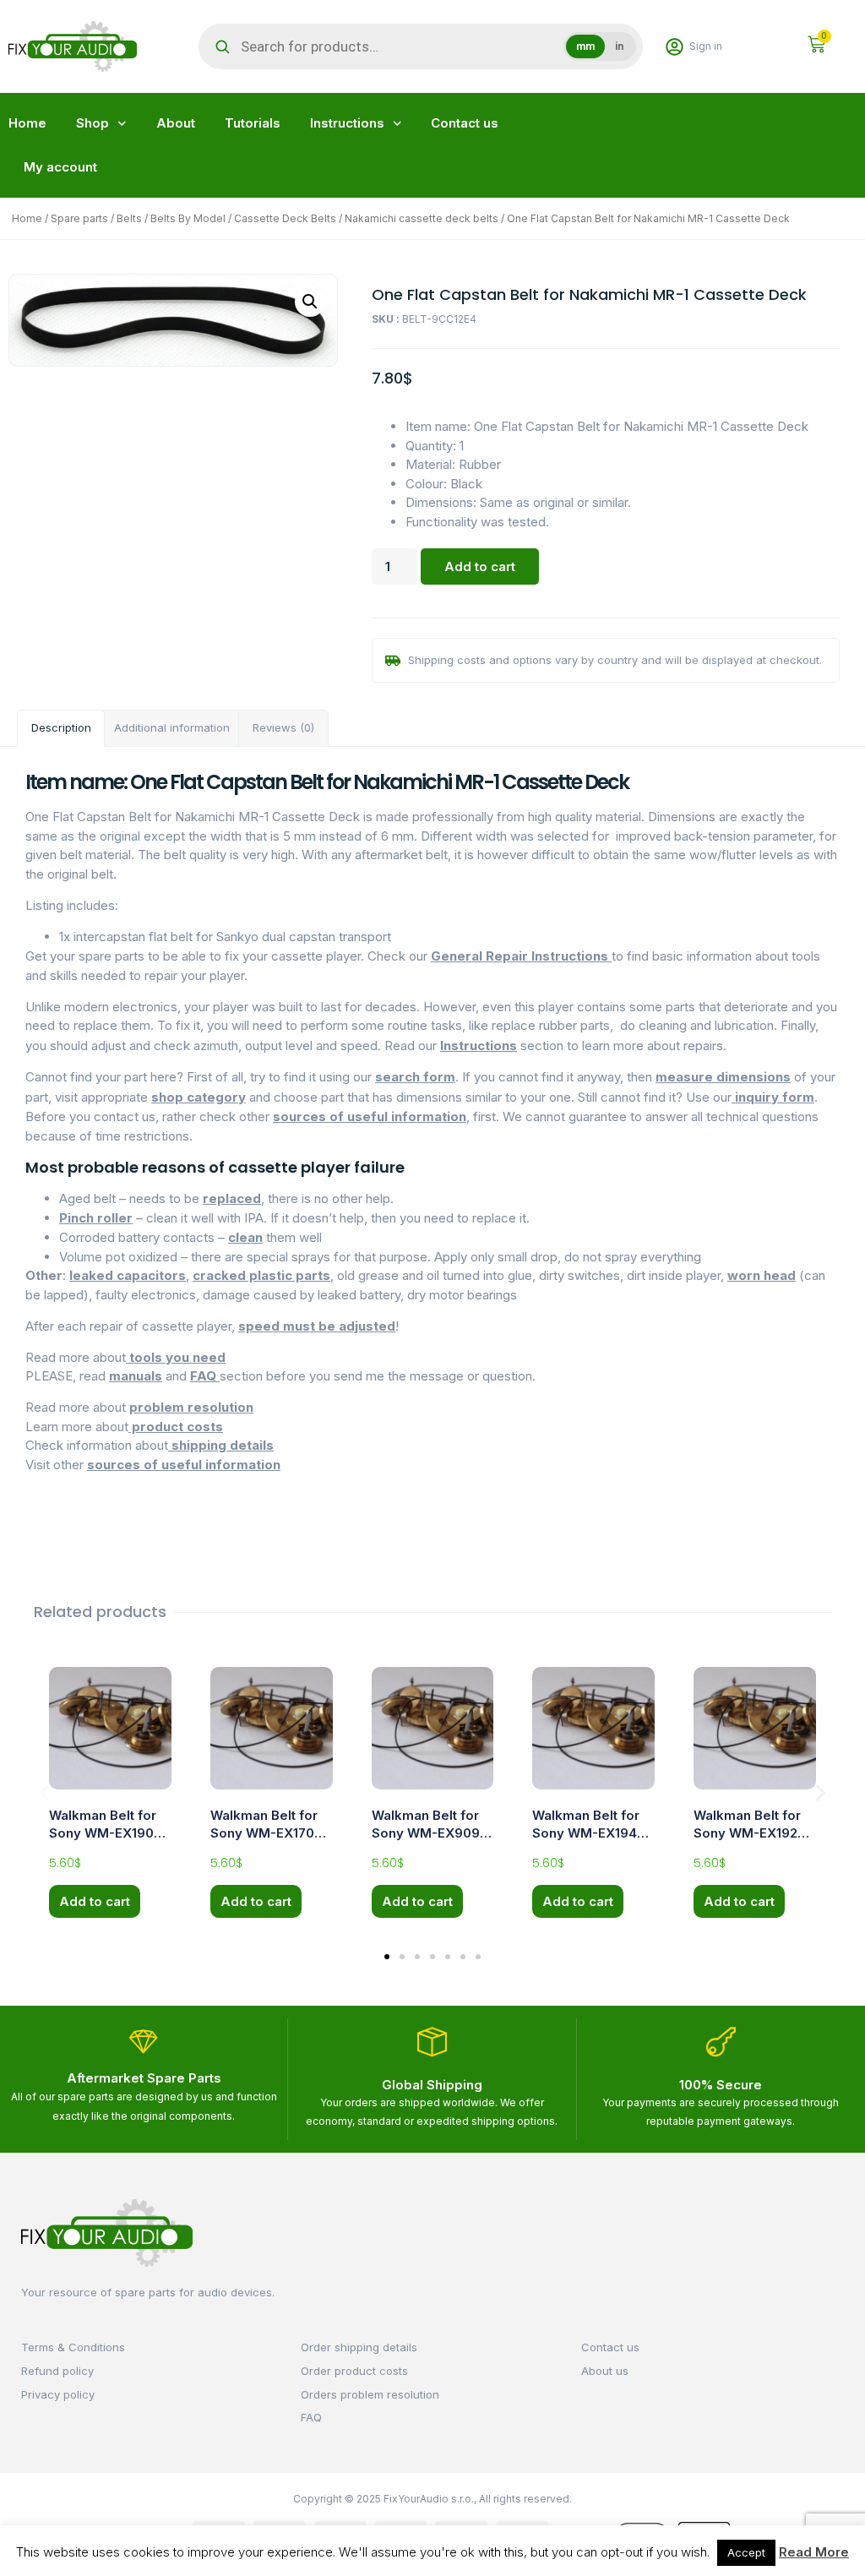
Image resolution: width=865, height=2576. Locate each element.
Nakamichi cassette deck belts (422, 218)
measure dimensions (723, 1077)
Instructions (347, 123)
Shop (92, 123)
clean (245, 1237)
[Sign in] (675, 47)
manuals (136, 1376)
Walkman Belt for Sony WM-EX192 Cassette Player (747, 1833)
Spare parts (79, 218)
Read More (814, 2552)
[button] (310, 302)
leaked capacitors (128, 1275)
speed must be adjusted (317, 1326)
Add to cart (480, 566)
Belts (129, 218)
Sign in (706, 46)
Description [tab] (61, 727)
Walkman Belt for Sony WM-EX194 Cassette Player (586, 1833)
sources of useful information (370, 1116)
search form (415, 1077)
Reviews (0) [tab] (283, 727)
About (176, 123)
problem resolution (191, 1407)
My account (60, 167)
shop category (199, 1097)
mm (585, 46)
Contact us (465, 123)
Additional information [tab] (172, 727)
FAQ (205, 1376)
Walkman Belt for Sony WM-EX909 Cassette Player (426, 1833)
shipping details (221, 1445)
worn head (762, 1275)
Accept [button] (746, 2552)
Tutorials (253, 123)
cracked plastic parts (261, 1275)
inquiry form (773, 1097)
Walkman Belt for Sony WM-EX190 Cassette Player (103, 1833)
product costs (176, 1427)
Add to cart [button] (95, 1901)
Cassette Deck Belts (285, 218)
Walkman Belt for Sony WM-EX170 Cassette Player (264, 1833)
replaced (232, 1198)
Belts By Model (188, 218)
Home (27, 123)
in (619, 46)
